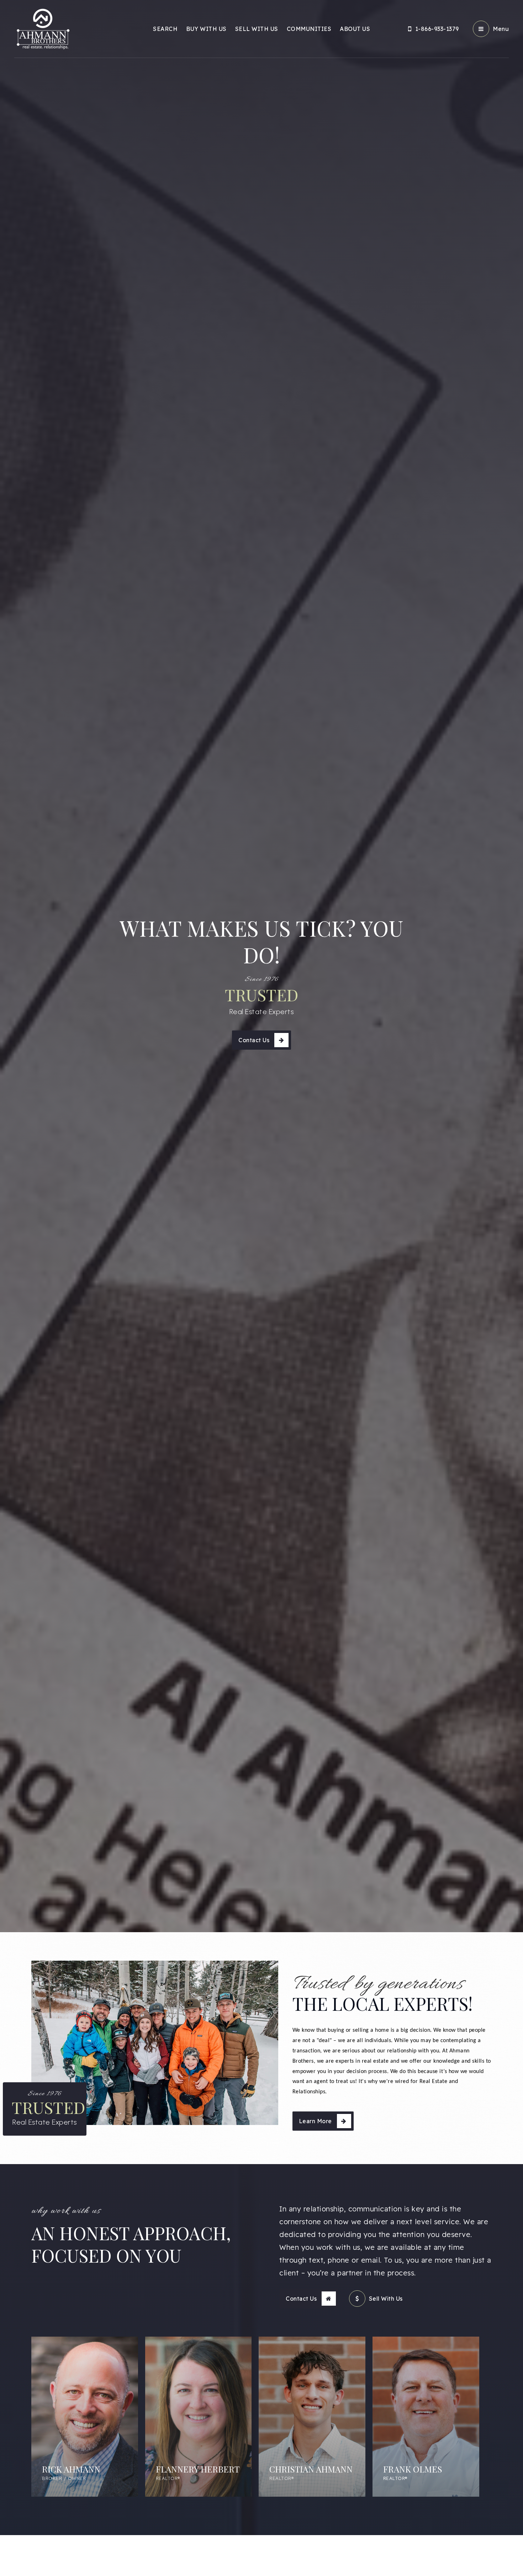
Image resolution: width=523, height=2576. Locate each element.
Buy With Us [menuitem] (206, 29)
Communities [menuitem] (309, 29)
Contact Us (254, 1040)
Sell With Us (386, 2299)
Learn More (315, 2121)
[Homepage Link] (43, 28)
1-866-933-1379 (437, 29)
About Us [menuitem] (355, 29)
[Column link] (85, 2417)
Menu (501, 29)
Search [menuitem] (165, 29)
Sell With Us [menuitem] (257, 29)
